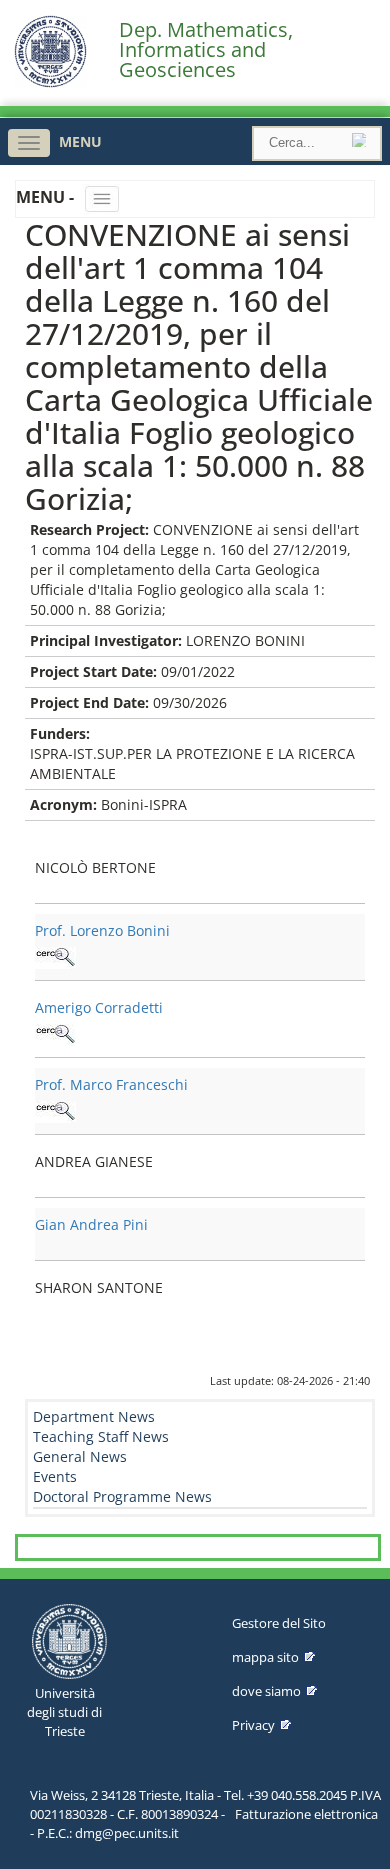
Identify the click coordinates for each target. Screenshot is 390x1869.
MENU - (47, 197)
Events (55, 1476)
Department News (94, 1416)
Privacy (253, 1725)
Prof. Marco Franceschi (111, 1084)
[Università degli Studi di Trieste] (50, 82)
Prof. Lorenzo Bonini (102, 930)
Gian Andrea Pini (91, 1224)
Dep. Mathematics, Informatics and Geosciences (206, 50)
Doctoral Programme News (122, 1496)
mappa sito (265, 1657)
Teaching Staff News (101, 1436)
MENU (80, 141)
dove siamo (266, 1691)
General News (80, 1456)
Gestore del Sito (279, 1623)
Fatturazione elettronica (306, 1814)
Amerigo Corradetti (99, 1007)
